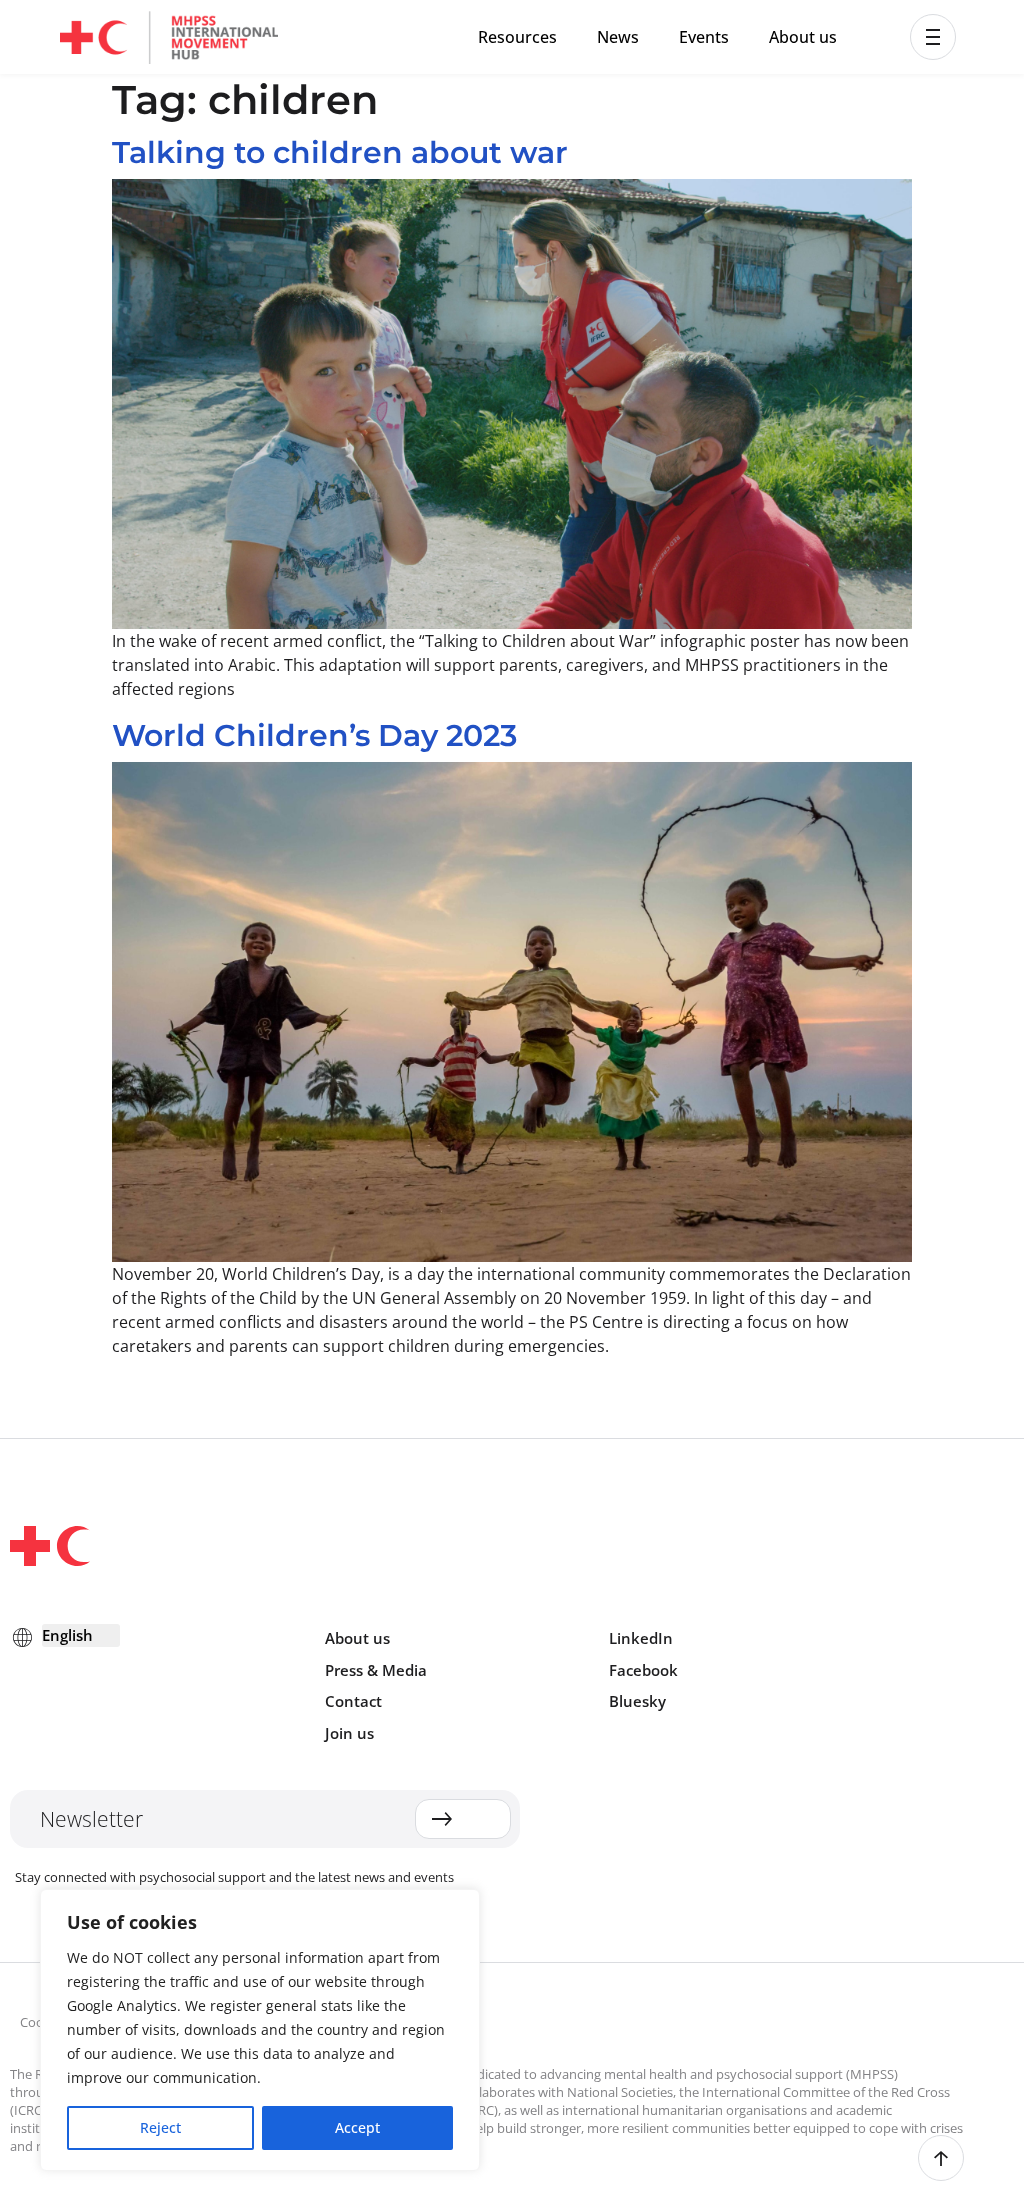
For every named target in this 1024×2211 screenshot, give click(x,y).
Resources (517, 37)
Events (704, 37)
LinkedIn (641, 1638)
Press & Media (376, 1670)
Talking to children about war (340, 152)
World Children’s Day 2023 (314, 735)
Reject (160, 2127)
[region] (260, 2030)
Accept (357, 2127)
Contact (353, 1701)
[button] (933, 37)
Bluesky (637, 1701)
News (618, 37)
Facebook (643, 1670)
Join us (349, 1733)
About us (803, 37)
